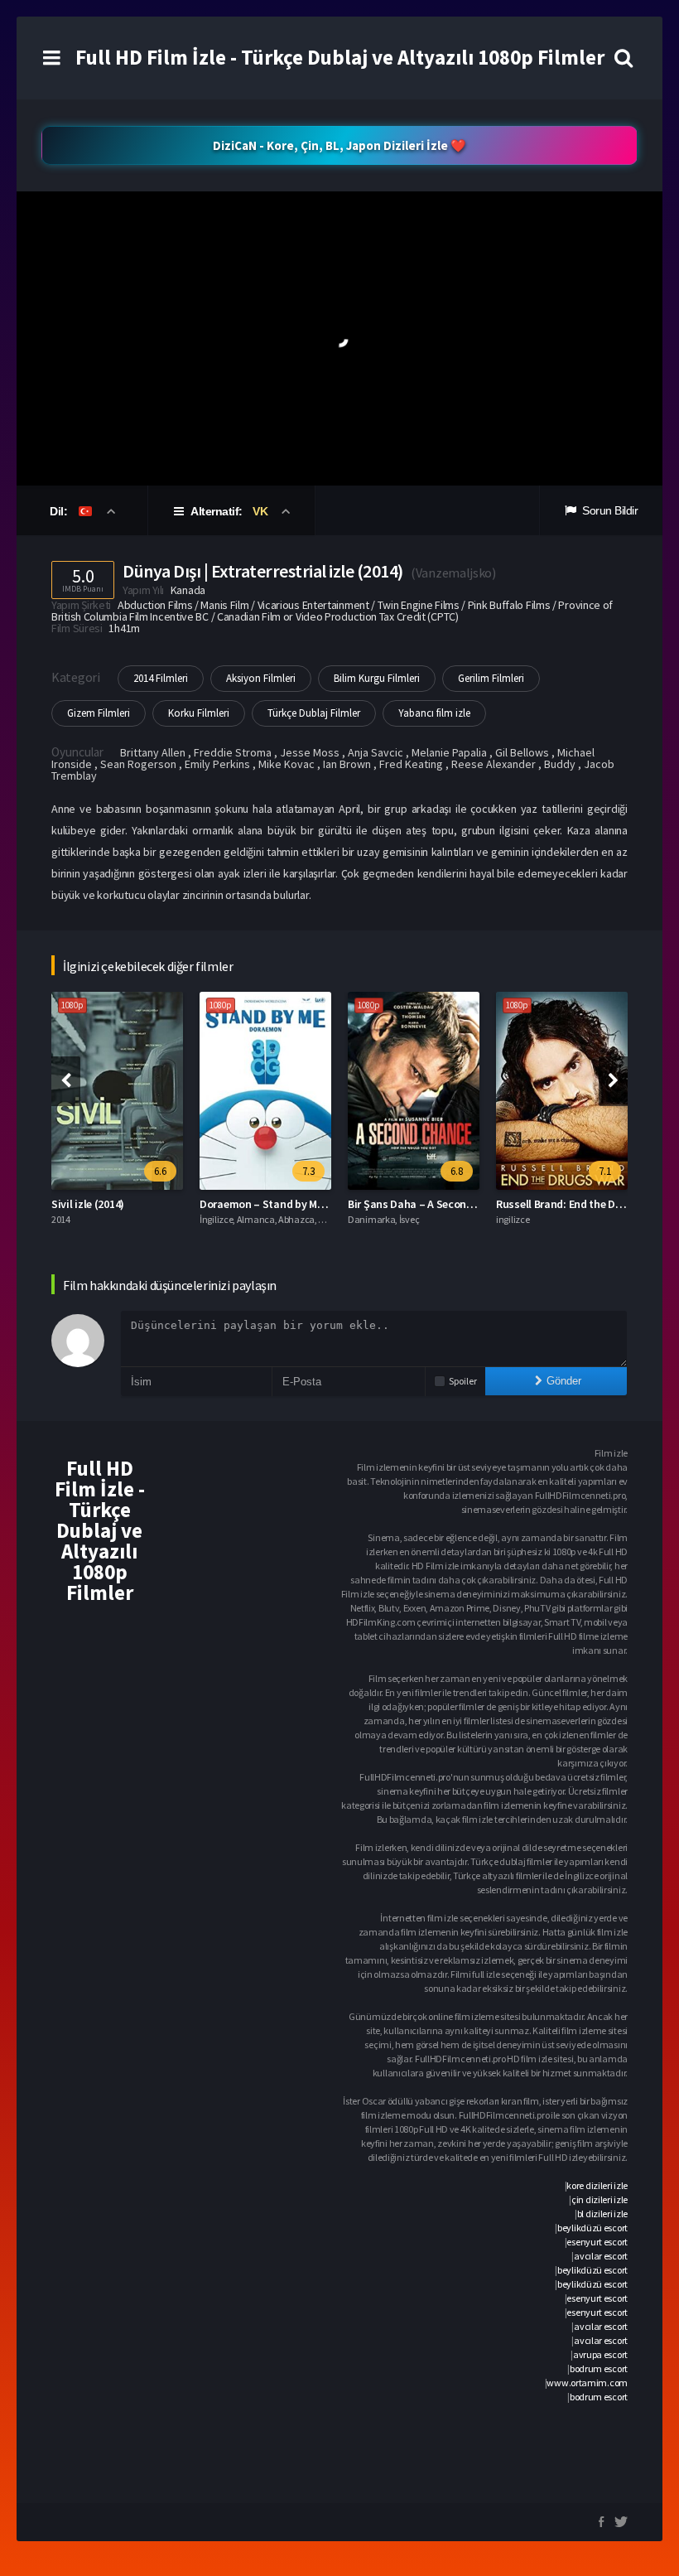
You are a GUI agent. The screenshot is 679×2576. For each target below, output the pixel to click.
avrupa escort (600, 2354)
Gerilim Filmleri (491, 678)
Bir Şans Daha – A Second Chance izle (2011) (455, 1204)
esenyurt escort (597, 2242)
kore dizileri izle (597, 2185)
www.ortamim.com (587, 2383)
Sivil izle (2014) (88, 1204)
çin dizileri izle (600, 2199)
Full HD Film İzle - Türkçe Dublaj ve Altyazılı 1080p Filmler (340, 57)
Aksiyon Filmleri (261, 678)
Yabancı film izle (434, 713)
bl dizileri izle (602, 2214)
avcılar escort (601, 2256)
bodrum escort (599, 2368)
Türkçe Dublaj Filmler (314, 713)
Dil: (60, 511)
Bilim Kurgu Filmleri (377, 678)
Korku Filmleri (199, 713)
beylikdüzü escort (592, 2228)
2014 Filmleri (161, 678)
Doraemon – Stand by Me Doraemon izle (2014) (314, 1204)
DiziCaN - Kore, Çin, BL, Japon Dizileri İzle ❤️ (339, 145)
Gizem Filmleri (99, 713)
